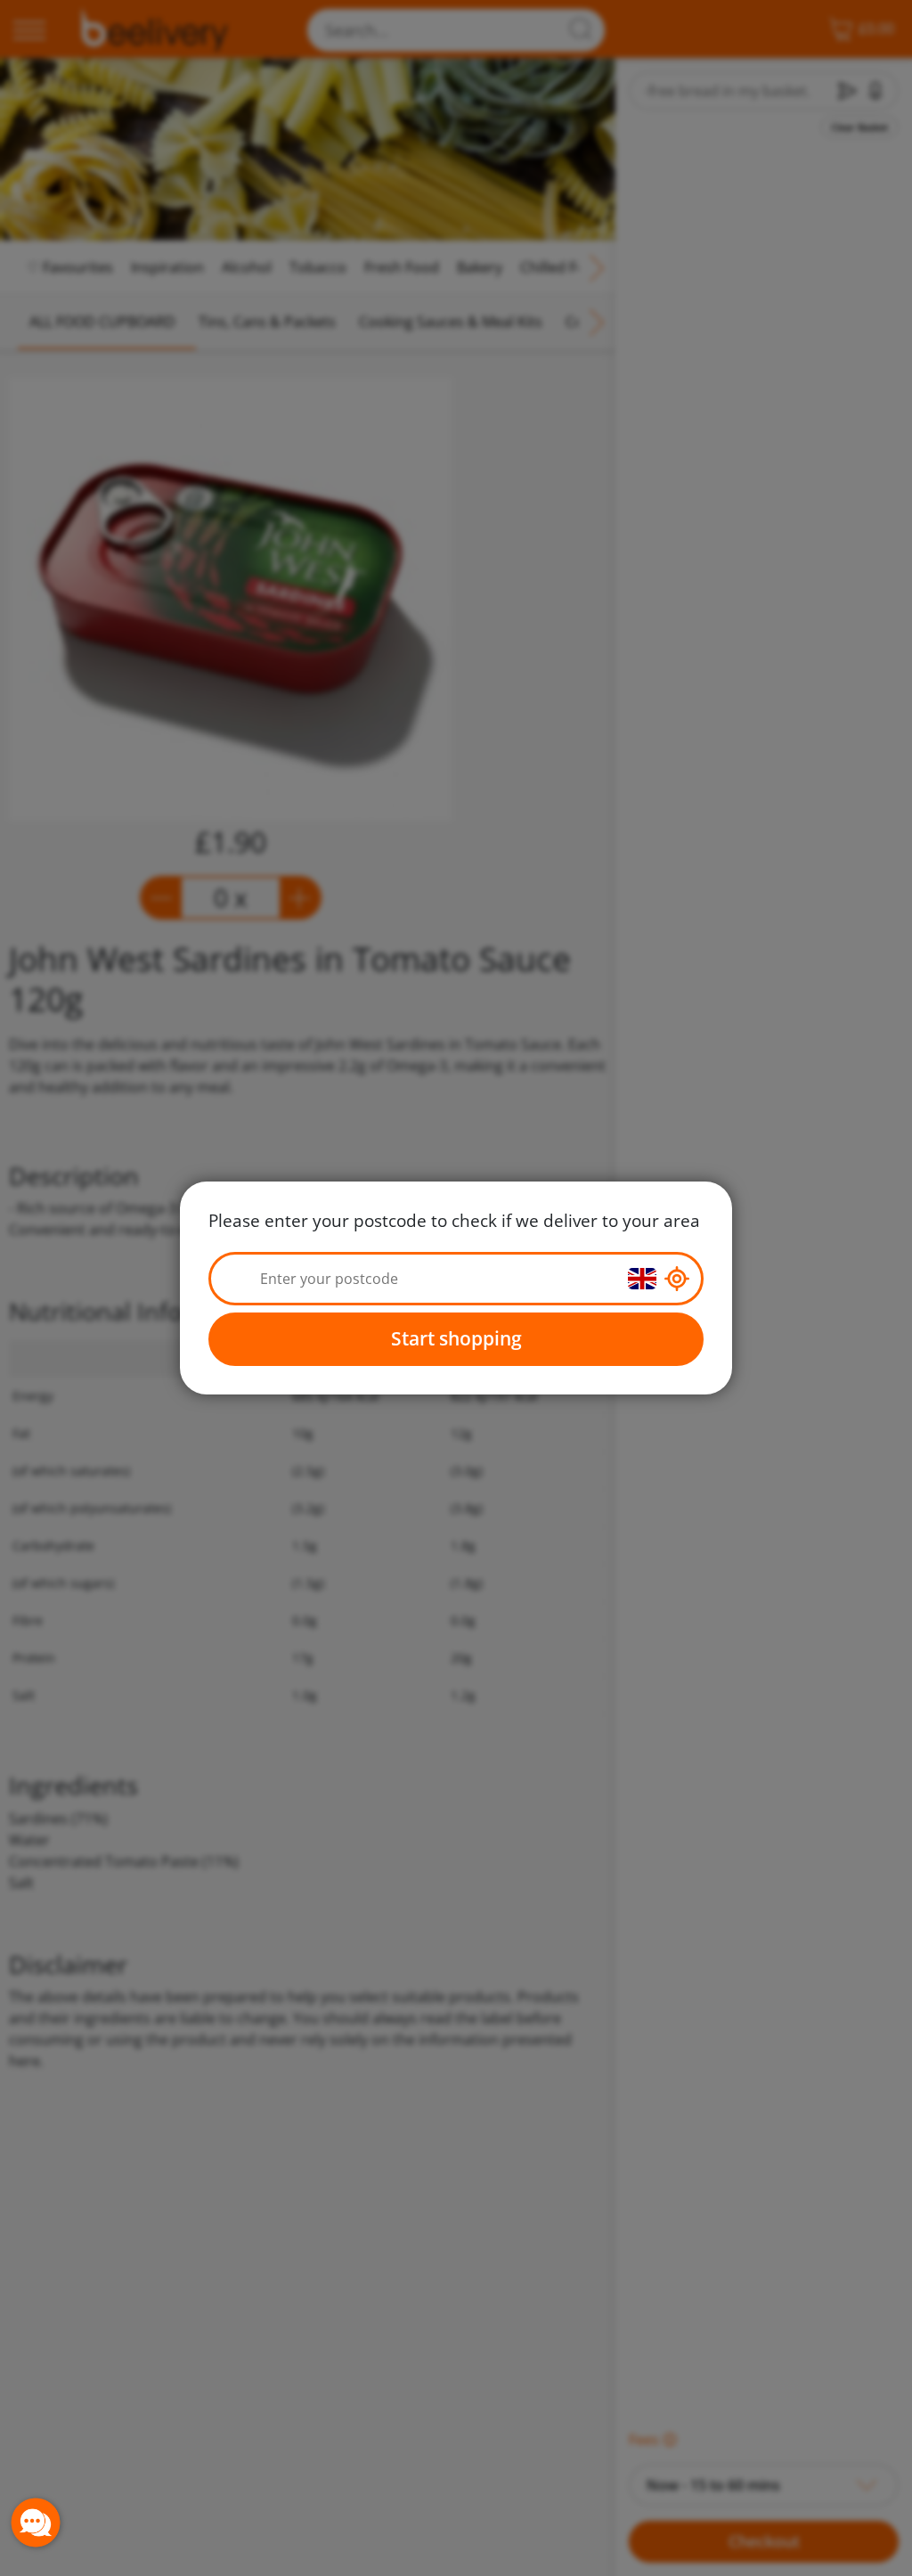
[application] (36, 2523)
